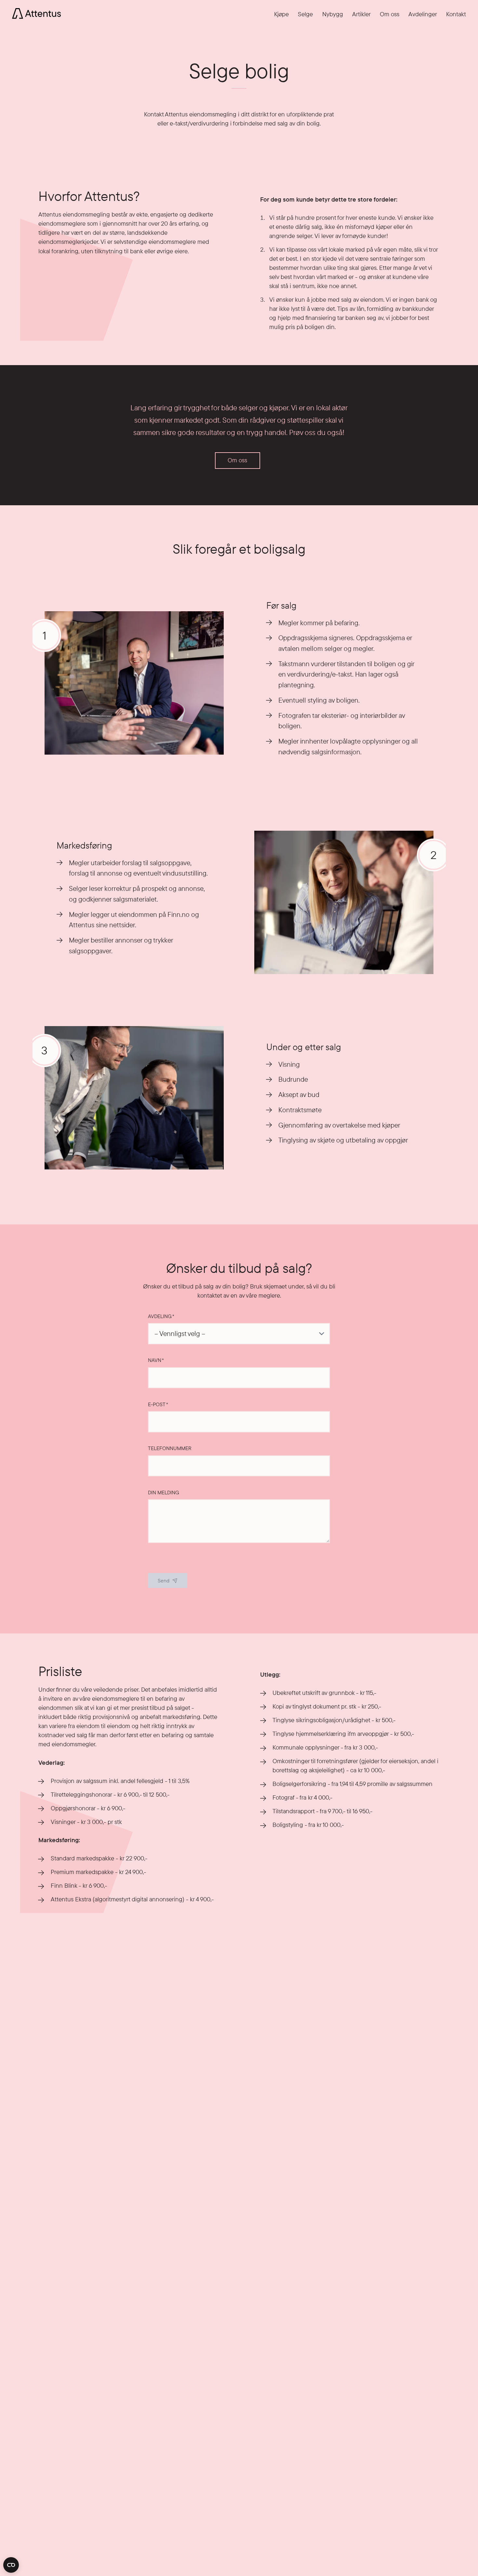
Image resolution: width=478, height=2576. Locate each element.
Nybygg (333, 14)
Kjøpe (281, 14)
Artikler (361, 14)
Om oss (390, 14)
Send (164, 1581)
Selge (305, 14)
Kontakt (456, 14)
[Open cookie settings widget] (11, 2565)
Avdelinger (423, 14)
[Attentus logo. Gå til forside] (36, 13)
